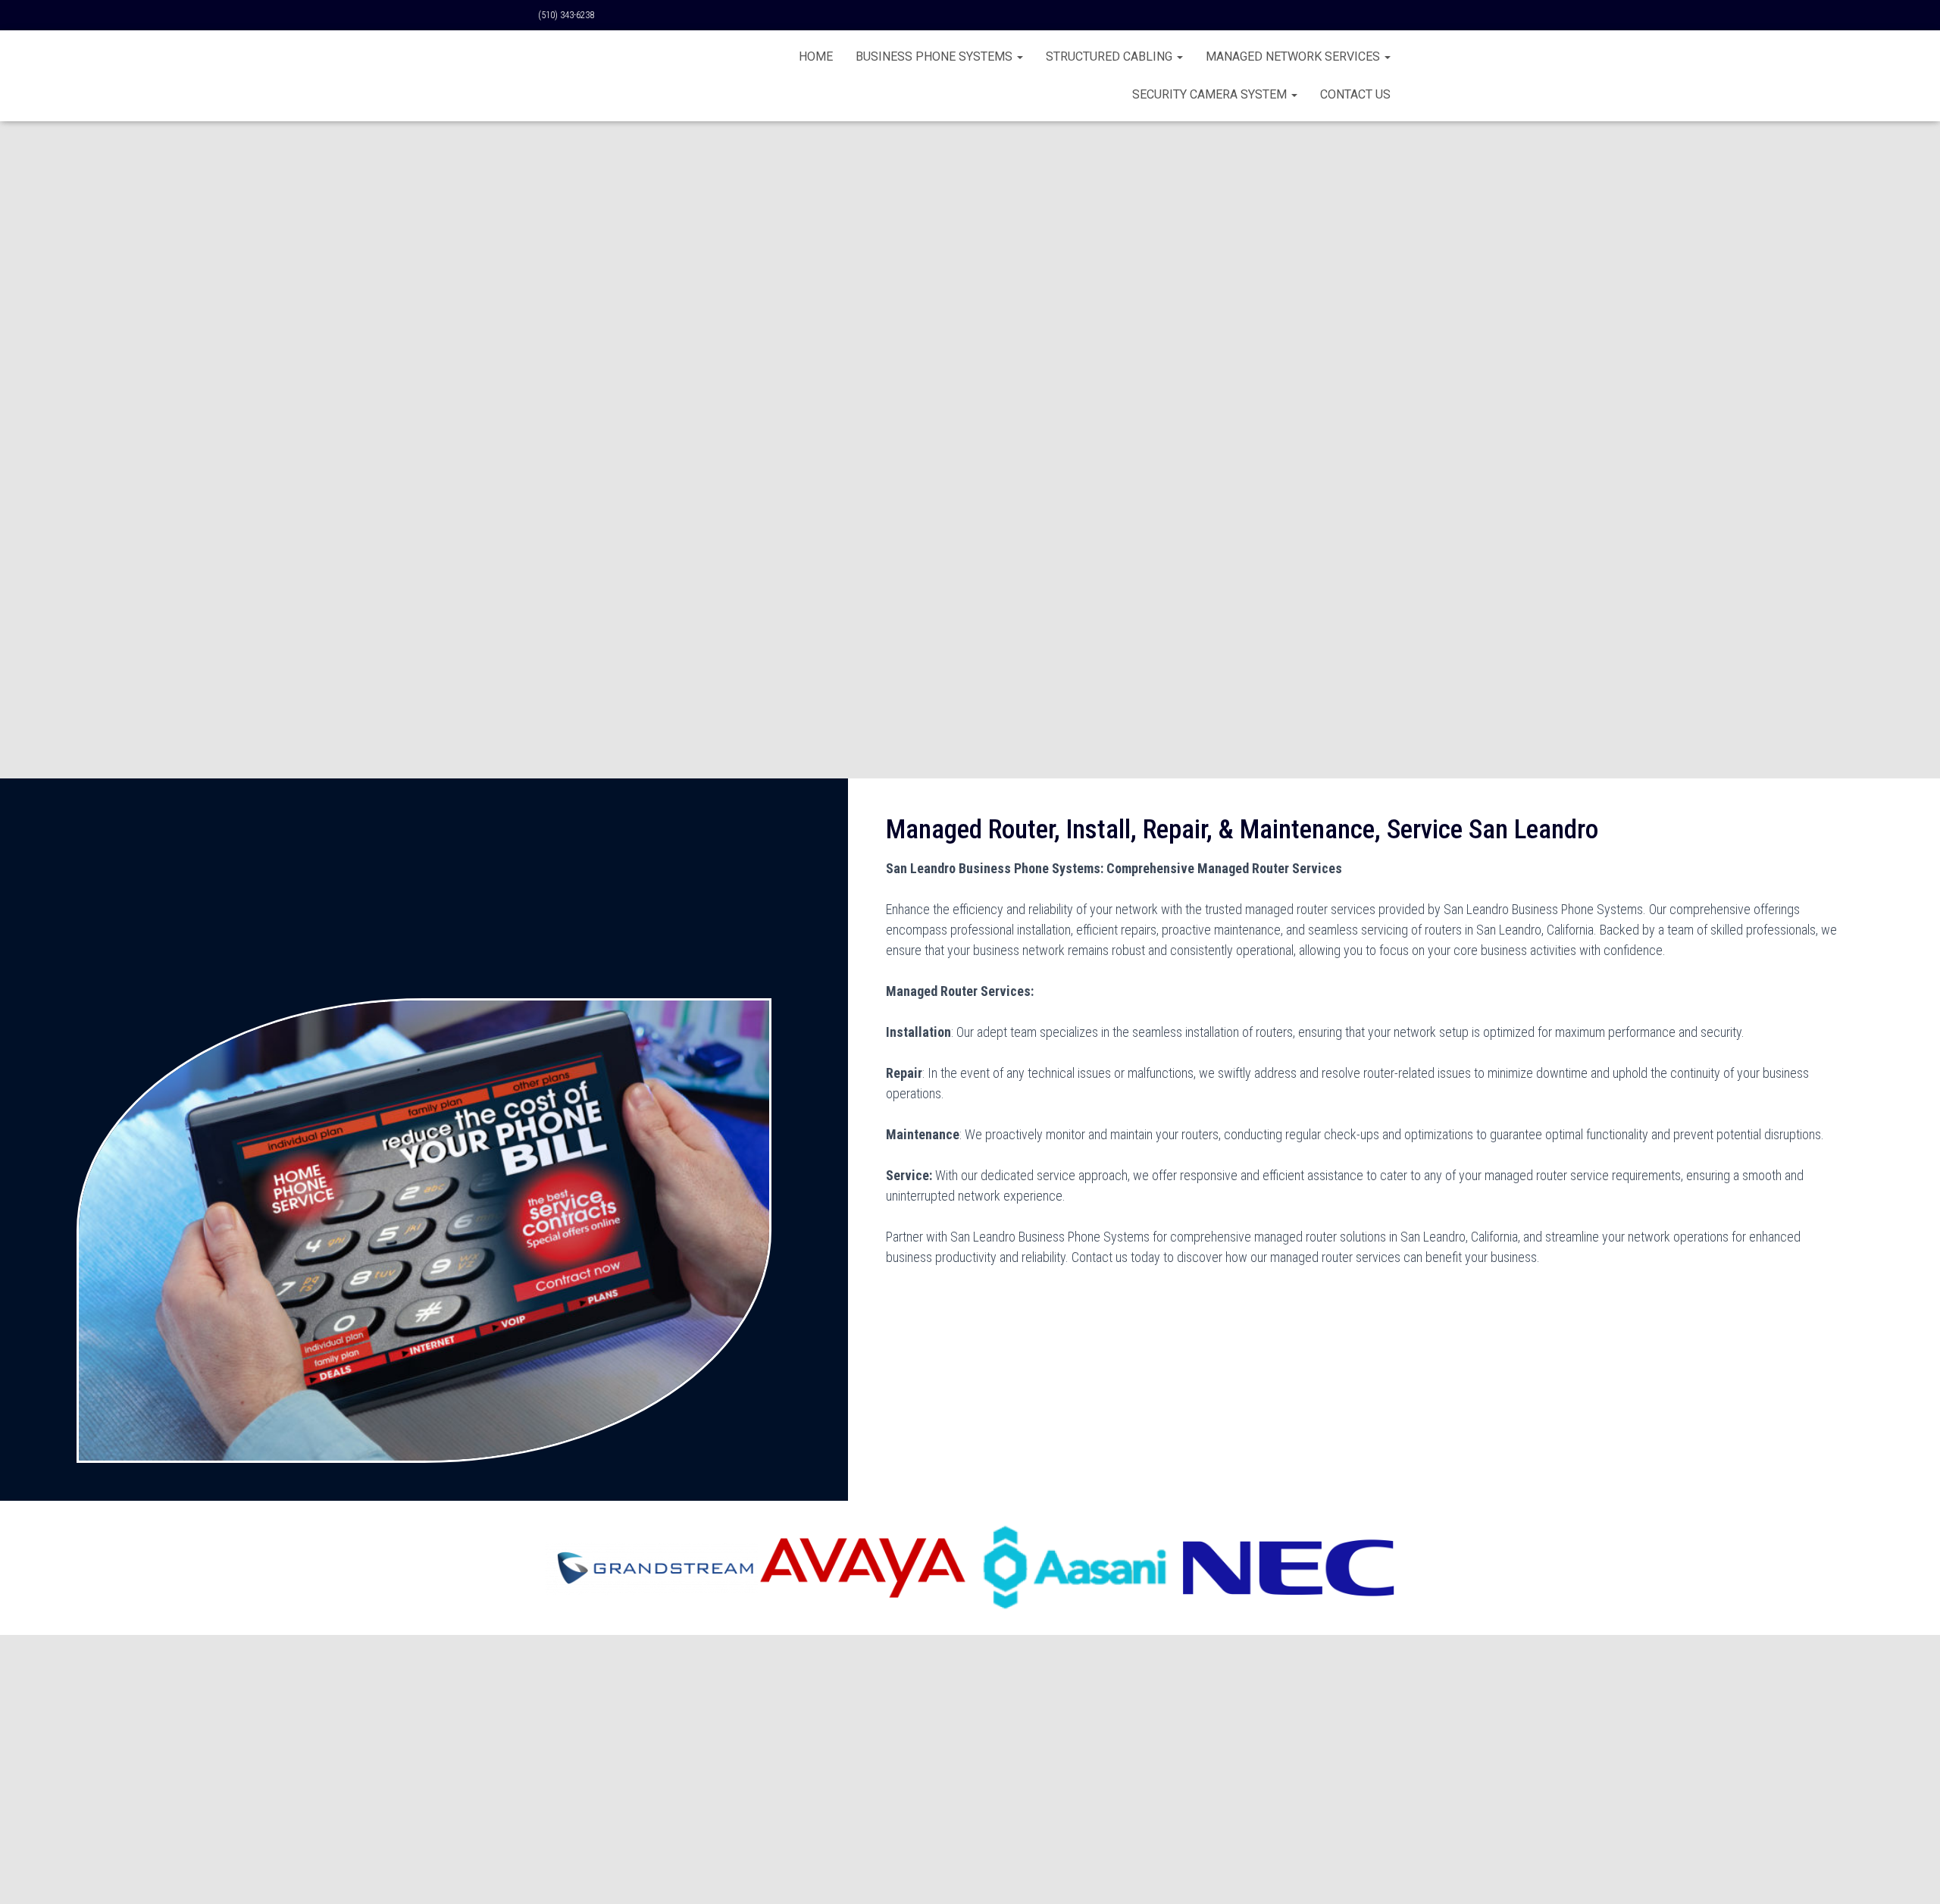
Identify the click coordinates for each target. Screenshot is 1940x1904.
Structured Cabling (1111, 56)
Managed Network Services (1294, 56)
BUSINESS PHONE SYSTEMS (936, 56)
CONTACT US (1355, 94)
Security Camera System (1211, 94)
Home (816, 56)
